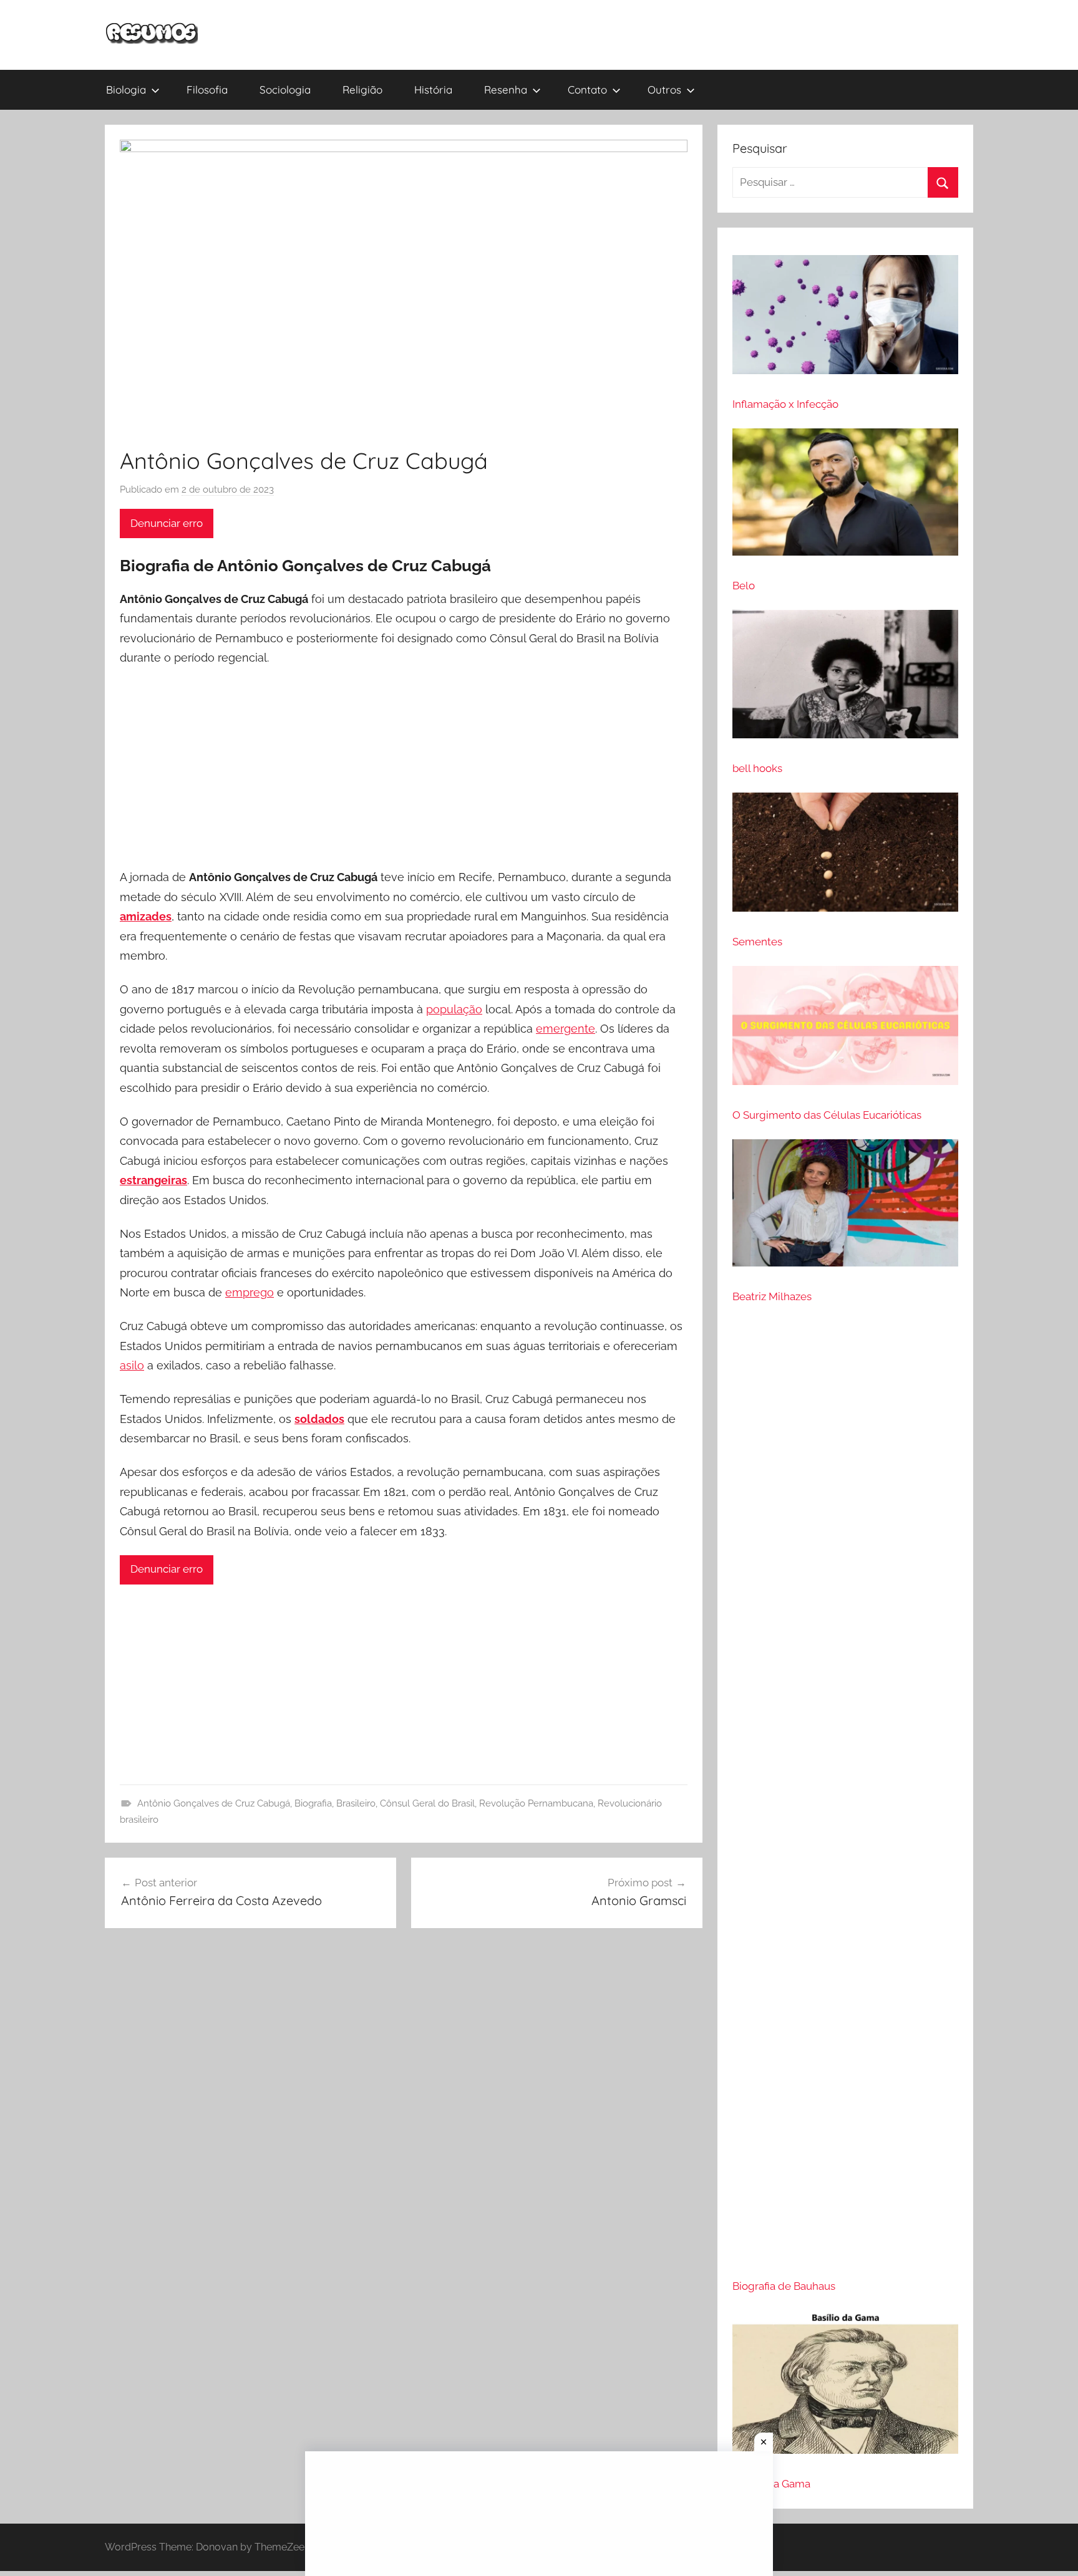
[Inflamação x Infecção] (845, 320)
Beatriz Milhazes (772, 1296)
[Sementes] (845, 857)
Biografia (313, 1803)
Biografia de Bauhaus (784, 2286)
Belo (744, 586)
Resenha (506, 89)
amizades (146, 916)
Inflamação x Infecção (785, 404)
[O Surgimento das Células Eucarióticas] (845, 1031)
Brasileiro (356, 1803)
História (433, 89)
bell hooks (757, 768)
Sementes (757, 942)
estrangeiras (153, 1180)
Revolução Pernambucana (536, 1803)
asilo (132, 1365)
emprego (250, 1292)
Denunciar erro (167, 523)
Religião (362, 89)
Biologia (126, 89)
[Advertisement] (404, 769)
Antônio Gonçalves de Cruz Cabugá (214, 1803)
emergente (566, 1029)
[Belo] (845, 497)
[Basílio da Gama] (845, 2387)
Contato (587, 89)
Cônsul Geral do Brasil (427, 1803)
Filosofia (207, 89)
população (454, 1009)
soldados (319, 1419)
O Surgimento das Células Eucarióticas (827, 1115)
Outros (664, 89)
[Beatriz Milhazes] (845, 1208)
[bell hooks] (845, 680)
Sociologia (285, 89)
